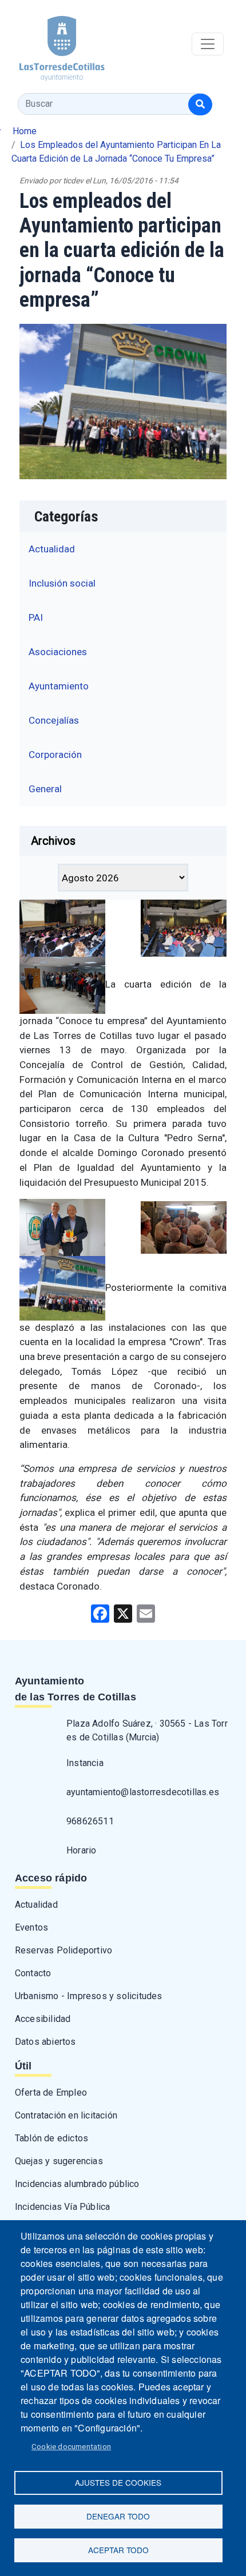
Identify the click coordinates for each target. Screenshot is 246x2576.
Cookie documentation (71, 2446)
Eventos (31, 1927)
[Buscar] (200, 105)
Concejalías (54, 720)
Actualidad (52, 549)
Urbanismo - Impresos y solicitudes (89, 1996)
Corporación (55, 755)
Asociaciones (58, 652)
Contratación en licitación (66, 2115)
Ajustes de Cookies (118, 2482)
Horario (81, 1850)
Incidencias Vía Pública (63, 2207)
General (45, 789)
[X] (123, 1613)
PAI (36, 617)
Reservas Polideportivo (64, 1950)
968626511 (90, 1821)
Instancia (85, 1763)
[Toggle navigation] (208, 44)
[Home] (52, 44)
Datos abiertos (45, 2042)
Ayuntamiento (59, 686)
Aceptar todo (118, 2550)
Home (25, 131)
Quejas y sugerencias (59, 2161)
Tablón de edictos (51, 2138)
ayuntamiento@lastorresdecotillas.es (143, 1792)
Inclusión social (62, 583)
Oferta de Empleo (51, 2093)
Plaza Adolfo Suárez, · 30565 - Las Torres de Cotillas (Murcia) (147, 1730)
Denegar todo (118, 2516)
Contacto (33, 1973)
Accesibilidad (43, 2019)
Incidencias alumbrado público (77, 2184)
